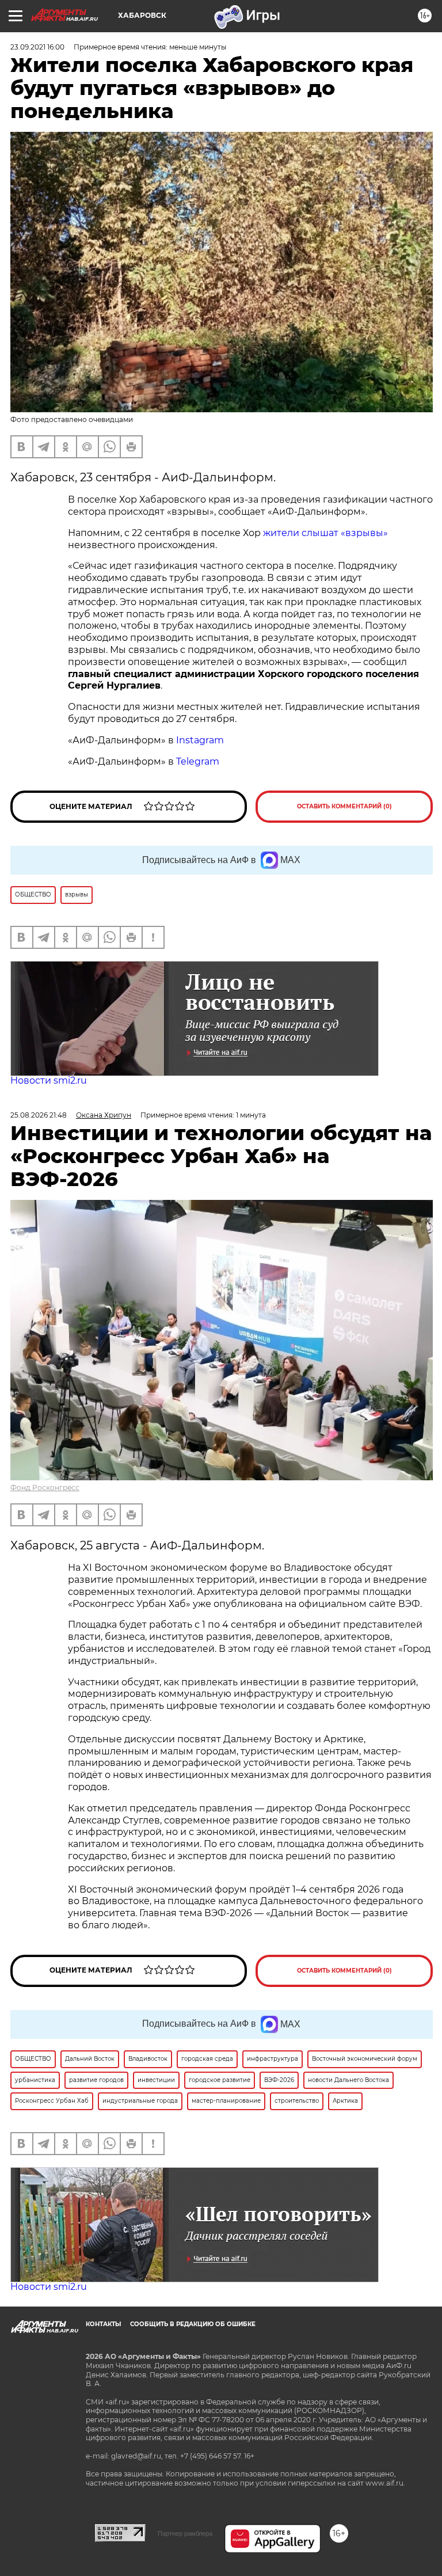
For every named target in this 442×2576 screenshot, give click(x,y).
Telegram (198, 761)
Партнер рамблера (185, 2533)
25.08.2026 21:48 (39, 1115)
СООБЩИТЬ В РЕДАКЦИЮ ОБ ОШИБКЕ (193, 2324)
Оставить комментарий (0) (344, 806)
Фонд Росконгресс (45, 1488)
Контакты (103, 2324)
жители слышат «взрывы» (325, 533)
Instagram (201, 740)
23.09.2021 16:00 (37, 47)
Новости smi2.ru (49, 1080)
